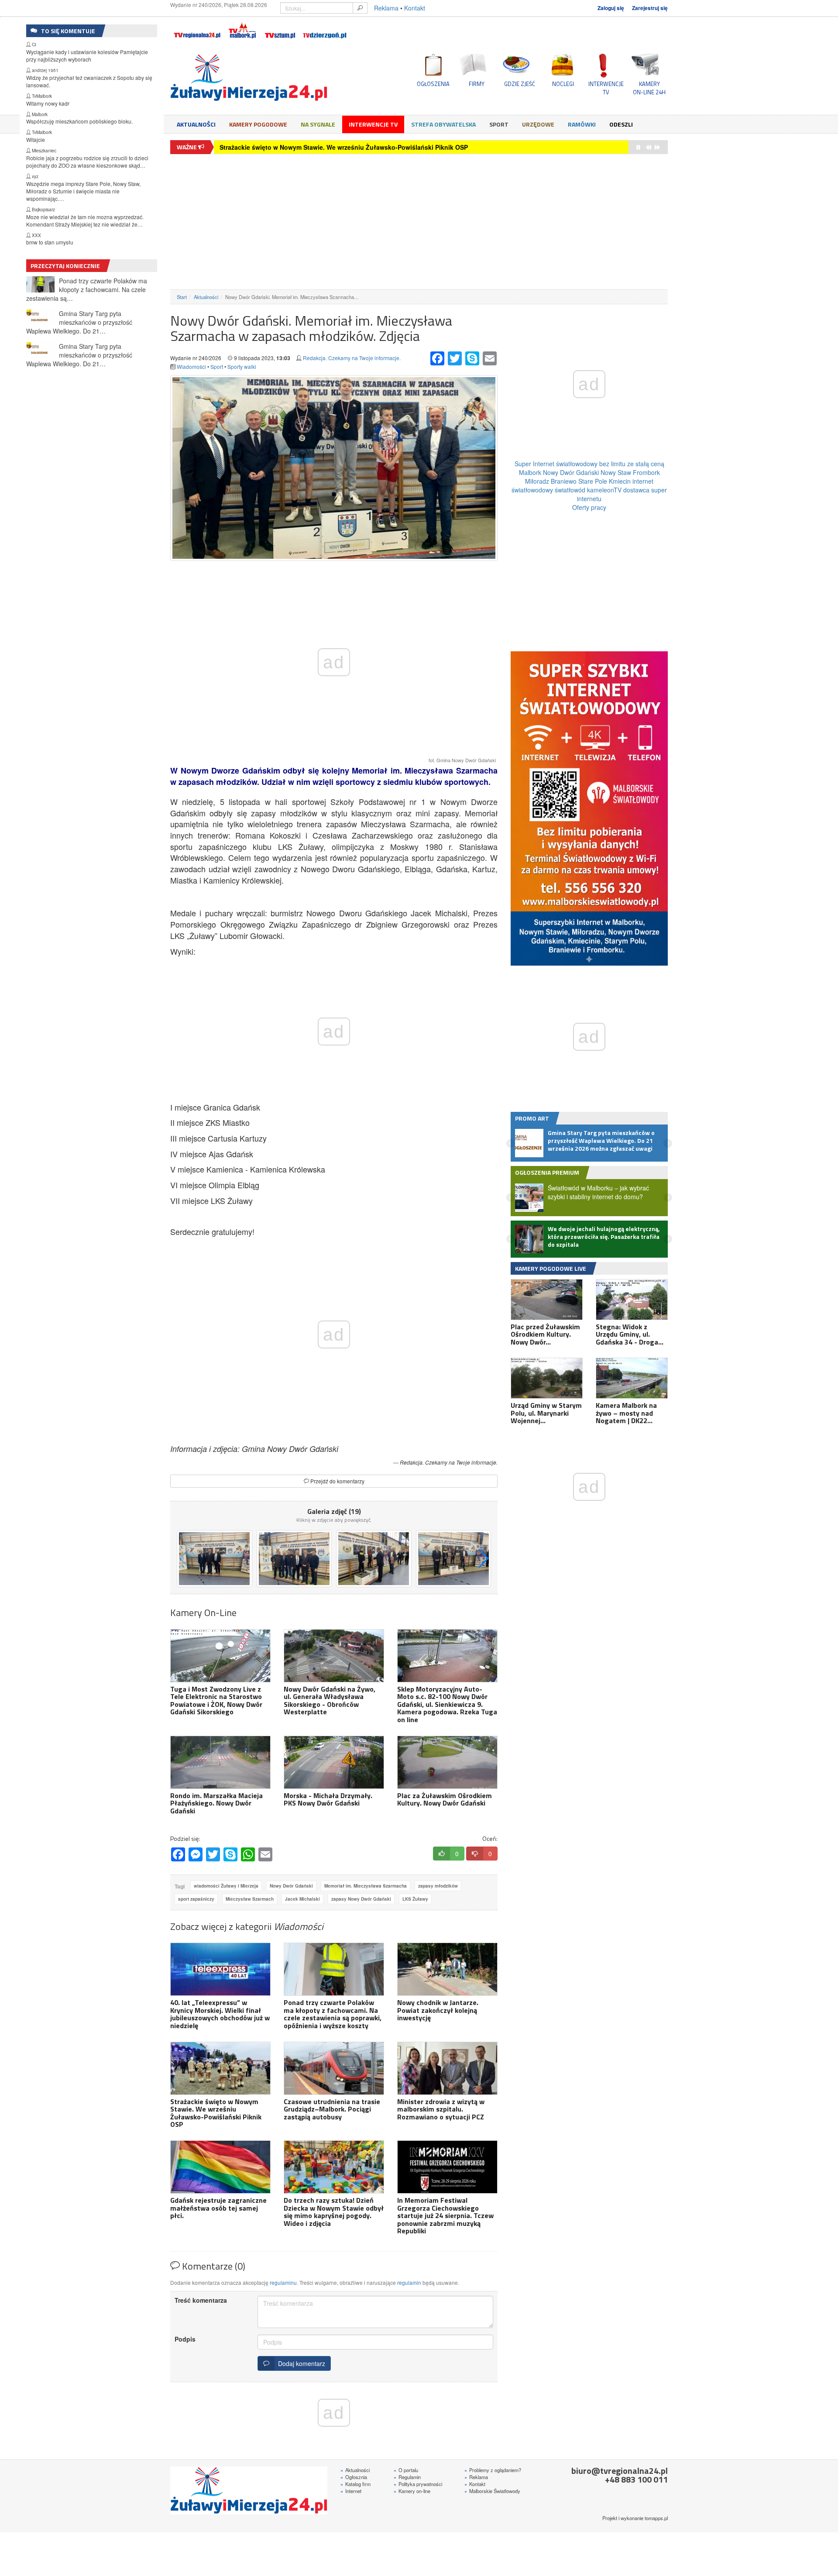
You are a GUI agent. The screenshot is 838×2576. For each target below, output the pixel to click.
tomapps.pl (656, 2518)
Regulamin (407, 2477)
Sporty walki (242, 366)
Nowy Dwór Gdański (291, 1886)
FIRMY (477, 84)
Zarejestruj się (650, 8)
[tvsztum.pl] (280, 29)
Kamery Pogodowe (258, 124)
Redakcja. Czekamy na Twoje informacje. (352, 358)
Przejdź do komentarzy (337, 1481)
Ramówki (582, 124)
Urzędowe (538, 124)
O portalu (406, 2470)
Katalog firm (355, 2484)
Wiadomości (191, 366)
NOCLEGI (563, 84)
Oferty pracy (589, 507)
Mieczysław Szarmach (250, 1899)
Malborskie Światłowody (492, 2491)
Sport (499, 124)
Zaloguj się (611, 8)
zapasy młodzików (438, 1886)
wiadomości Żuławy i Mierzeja (226, 1886)
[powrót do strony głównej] (249, 78)
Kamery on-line (412, 2491)
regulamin (409, 2282)
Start (182, 297)
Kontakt (415, 8)
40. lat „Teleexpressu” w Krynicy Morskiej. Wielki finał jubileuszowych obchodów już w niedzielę (363, 147)
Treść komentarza (201, 2300)
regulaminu (283, 2282)
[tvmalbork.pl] (242, 29)
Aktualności (196, 124)
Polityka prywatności (418, 2484)
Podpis (185, 2339)
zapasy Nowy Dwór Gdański (361, 1899)
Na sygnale (318, 124)
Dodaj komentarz (300, 2363)
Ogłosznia (354, 2477)
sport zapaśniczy (196, 1899)
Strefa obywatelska (443, 124)
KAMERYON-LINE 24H (649, 88)
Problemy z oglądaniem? (493, 2470)
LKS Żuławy (415, 1899)
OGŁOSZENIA (433, 84)
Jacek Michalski (302, 1899)
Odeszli (621, 124)
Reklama (386, 8)
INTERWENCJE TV (606, 88)
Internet (351, 2491)
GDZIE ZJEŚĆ (520, 84)
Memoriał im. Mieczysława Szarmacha (366, 1886)
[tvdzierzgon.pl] (325, 29)
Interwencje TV (373, 124)
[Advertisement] (419, 222)
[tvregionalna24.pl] (197, 29)
